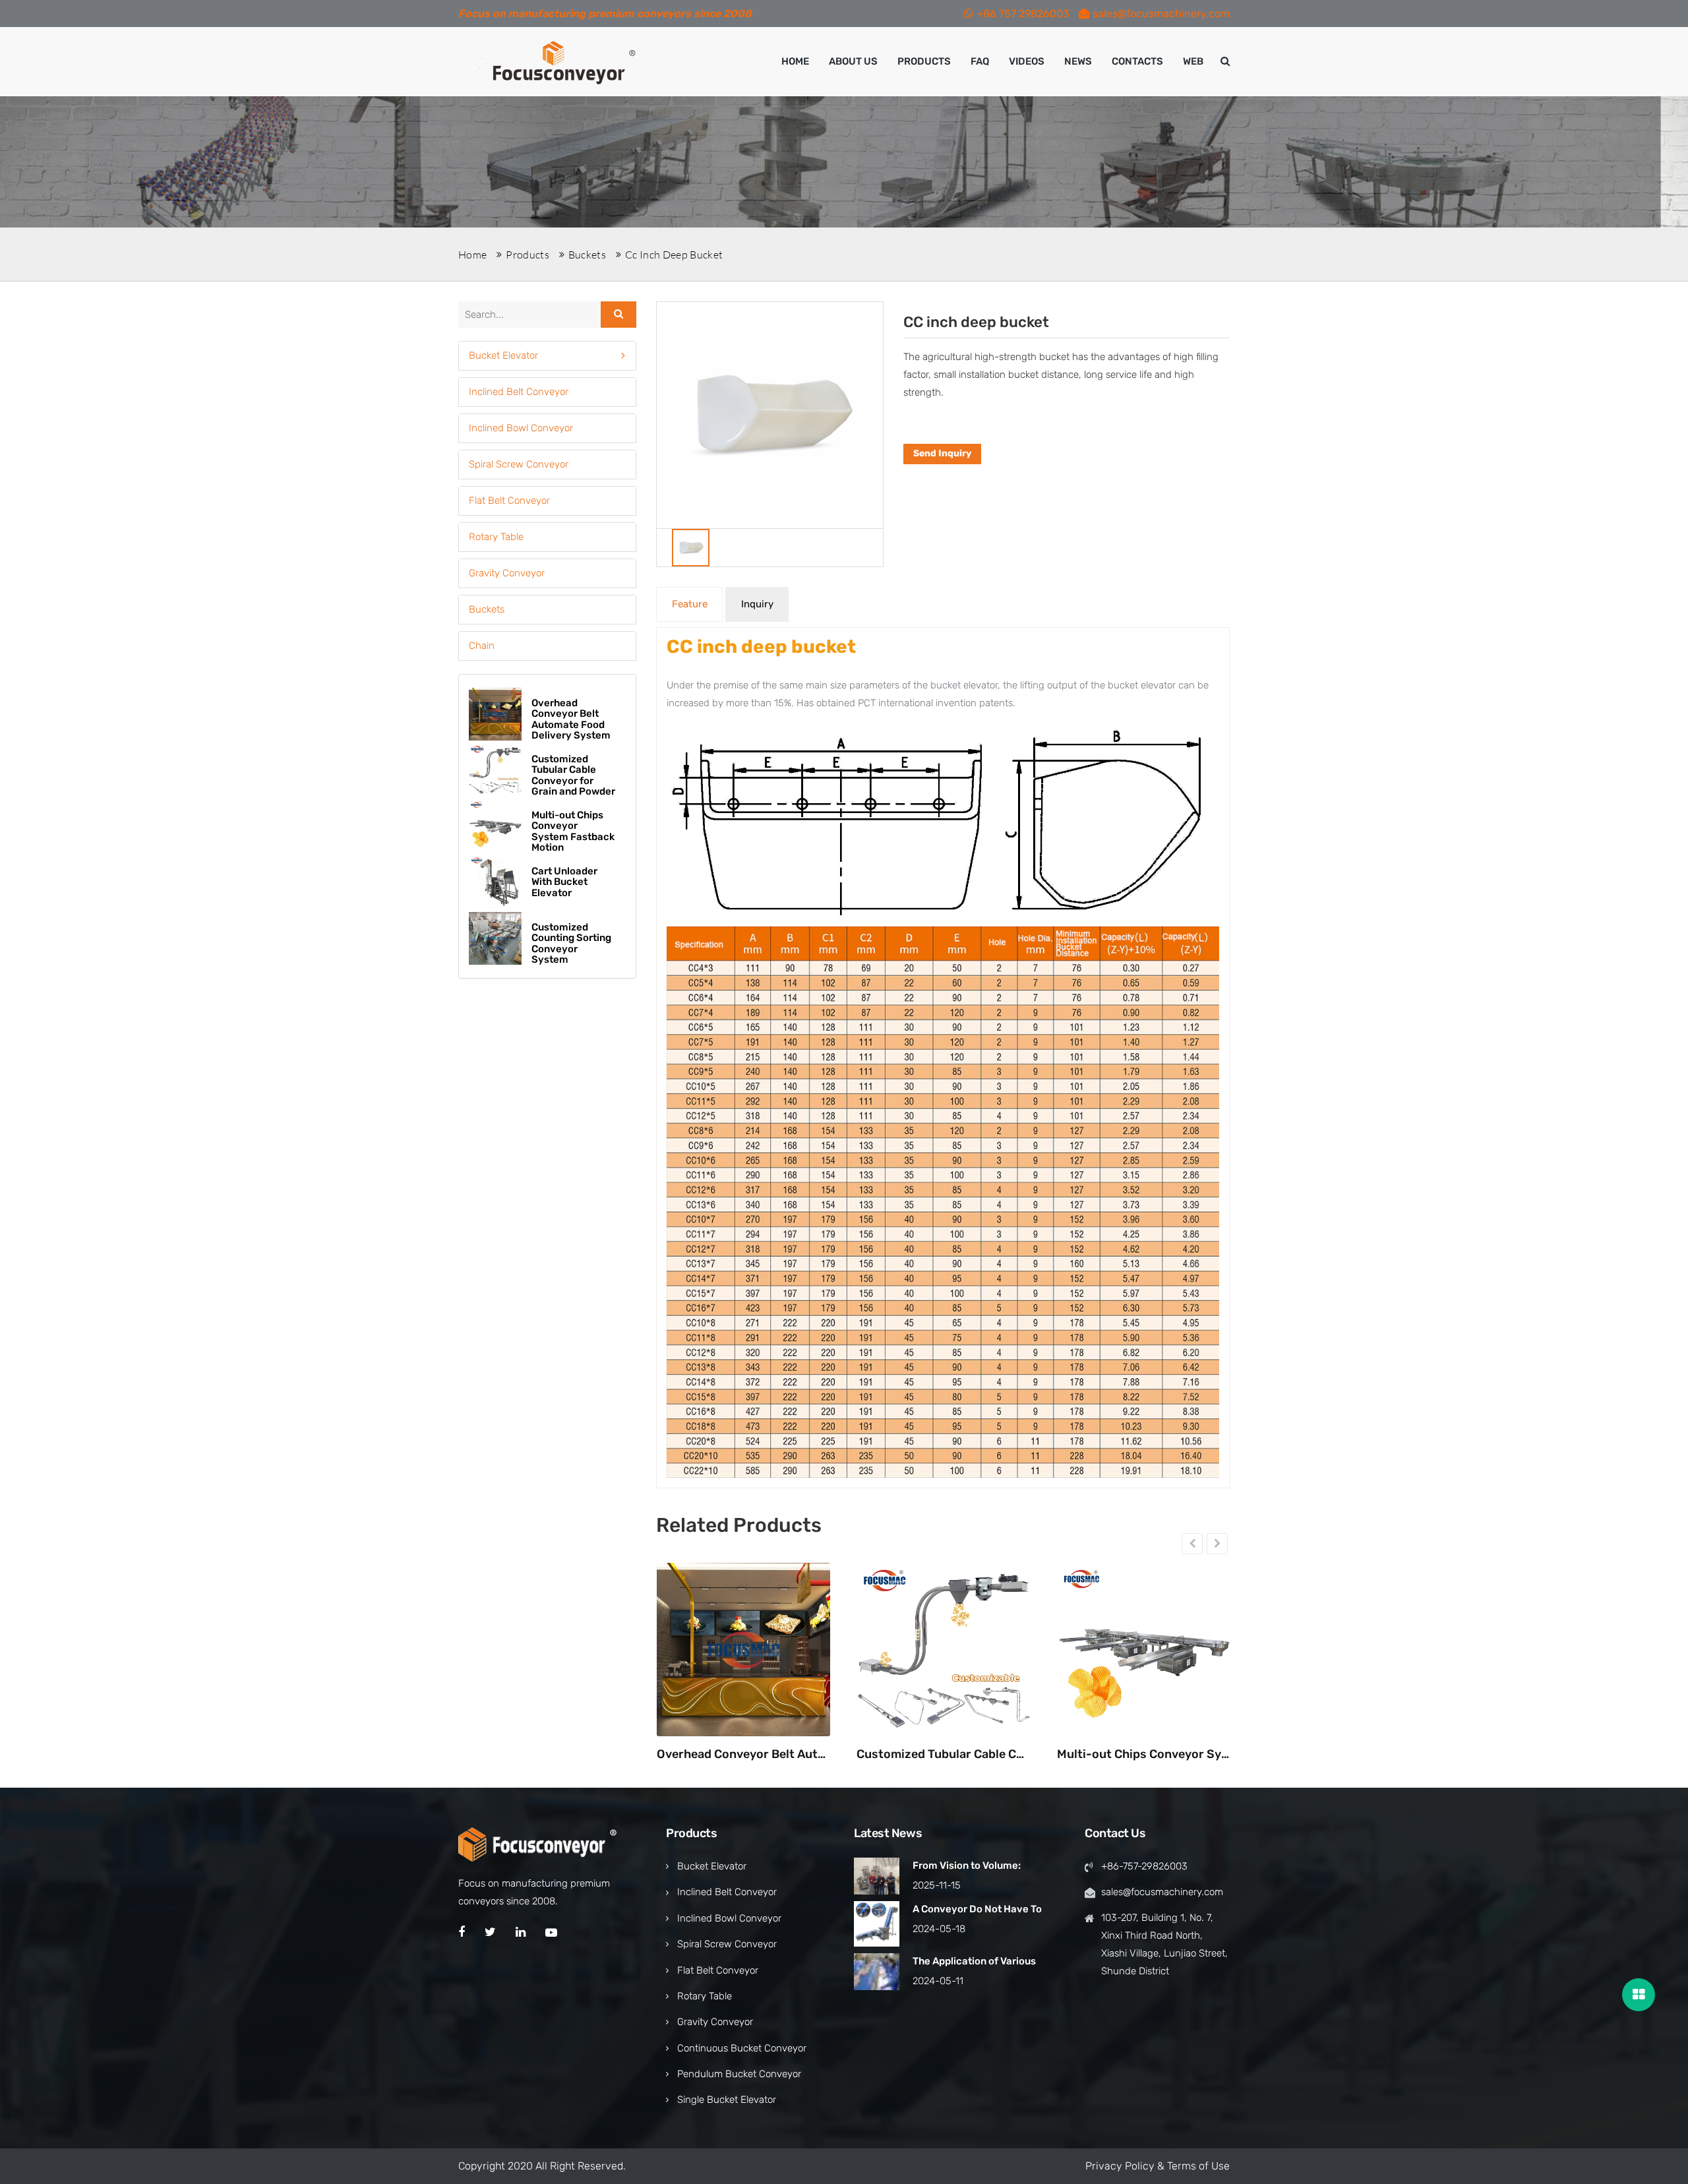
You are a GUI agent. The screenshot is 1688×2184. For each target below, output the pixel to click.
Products (924, 61)
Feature (690, 604)
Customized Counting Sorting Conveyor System (571, 944)
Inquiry (757, 604)
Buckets (587, 255)
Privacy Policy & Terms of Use (1158, 2166)
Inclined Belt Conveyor (519, 392)
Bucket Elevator (503, 355)
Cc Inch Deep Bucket (674, 255)
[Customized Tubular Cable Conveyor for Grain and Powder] (943, 1650)
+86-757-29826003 (1144, 1866)
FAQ (980, 61)
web (1193, 61)
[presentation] (1192, 1544)
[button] (547, 356)
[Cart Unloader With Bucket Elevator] (495, 882)
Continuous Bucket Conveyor (742, 2048)
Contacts (1137, 61)
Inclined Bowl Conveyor (521, 428)
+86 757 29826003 (1023, 14)
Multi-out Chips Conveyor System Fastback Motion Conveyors (1144, 1755)
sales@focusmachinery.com (1161, 14)
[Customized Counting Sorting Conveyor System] (495, 938)
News (1078, 61)
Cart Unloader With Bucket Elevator (564, 882)
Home (795, 61)
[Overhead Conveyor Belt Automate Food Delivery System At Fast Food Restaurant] (743, 1650)
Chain (482, 646)
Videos (1027, 61)
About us (853, 61)
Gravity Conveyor (507, 573)
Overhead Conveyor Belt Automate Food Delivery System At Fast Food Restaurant (743, 1755)
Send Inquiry (942, 453)
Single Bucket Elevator (727, 2100)
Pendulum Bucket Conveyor (739, 2074)
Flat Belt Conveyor (509, 501)
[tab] (547, 356)
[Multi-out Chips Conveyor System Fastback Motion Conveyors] (1144, 1650)
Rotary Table (496, 537)
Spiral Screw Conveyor (519, 464)
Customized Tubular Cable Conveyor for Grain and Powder (943, 1755)
